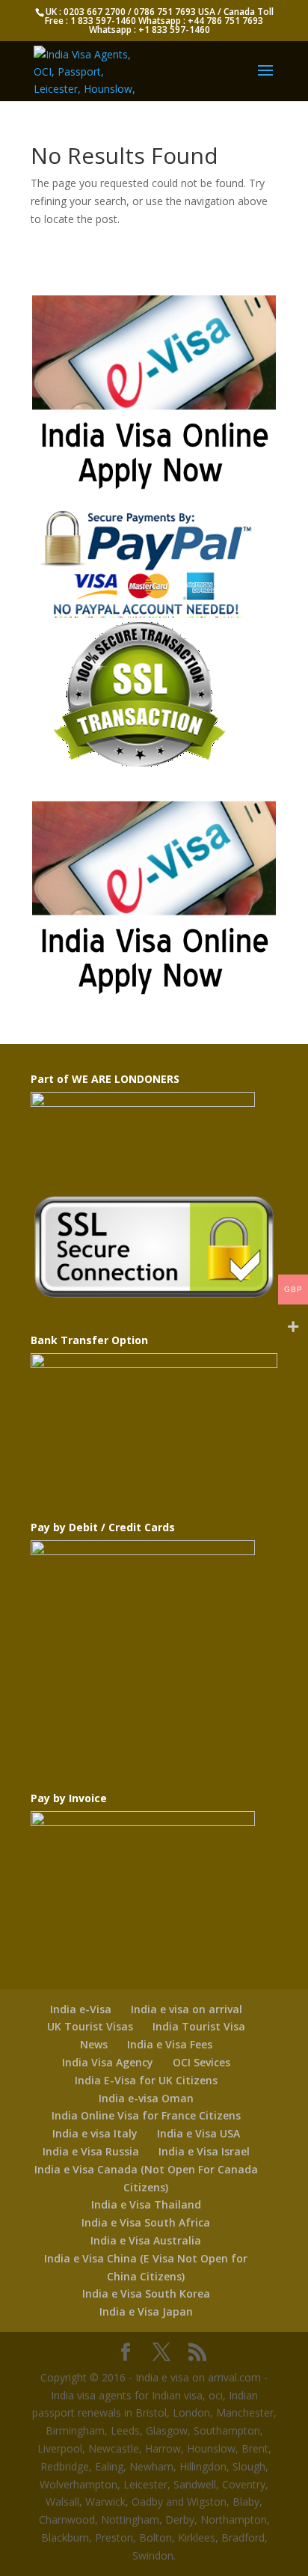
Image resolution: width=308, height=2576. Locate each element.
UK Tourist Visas (90, 2026)
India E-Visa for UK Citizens (146, 2080)
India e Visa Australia (146, 2240)
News (94, 2044)
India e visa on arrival (187, 2009)
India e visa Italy (95, 2133)
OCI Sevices (201, 2062)
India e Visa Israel (204, 2151)
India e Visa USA (198, 2133)
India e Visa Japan (146, 2311)
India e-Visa (81, 2009)
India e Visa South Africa (146, 2222)
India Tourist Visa (199, 2026)
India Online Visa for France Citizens (146, 2115)
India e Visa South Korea (146, 2293)
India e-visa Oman (146, 2098)
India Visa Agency (108, 2062)
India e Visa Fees (170, 2044)
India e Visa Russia (91, 2151)
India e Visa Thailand (146, 2204)
